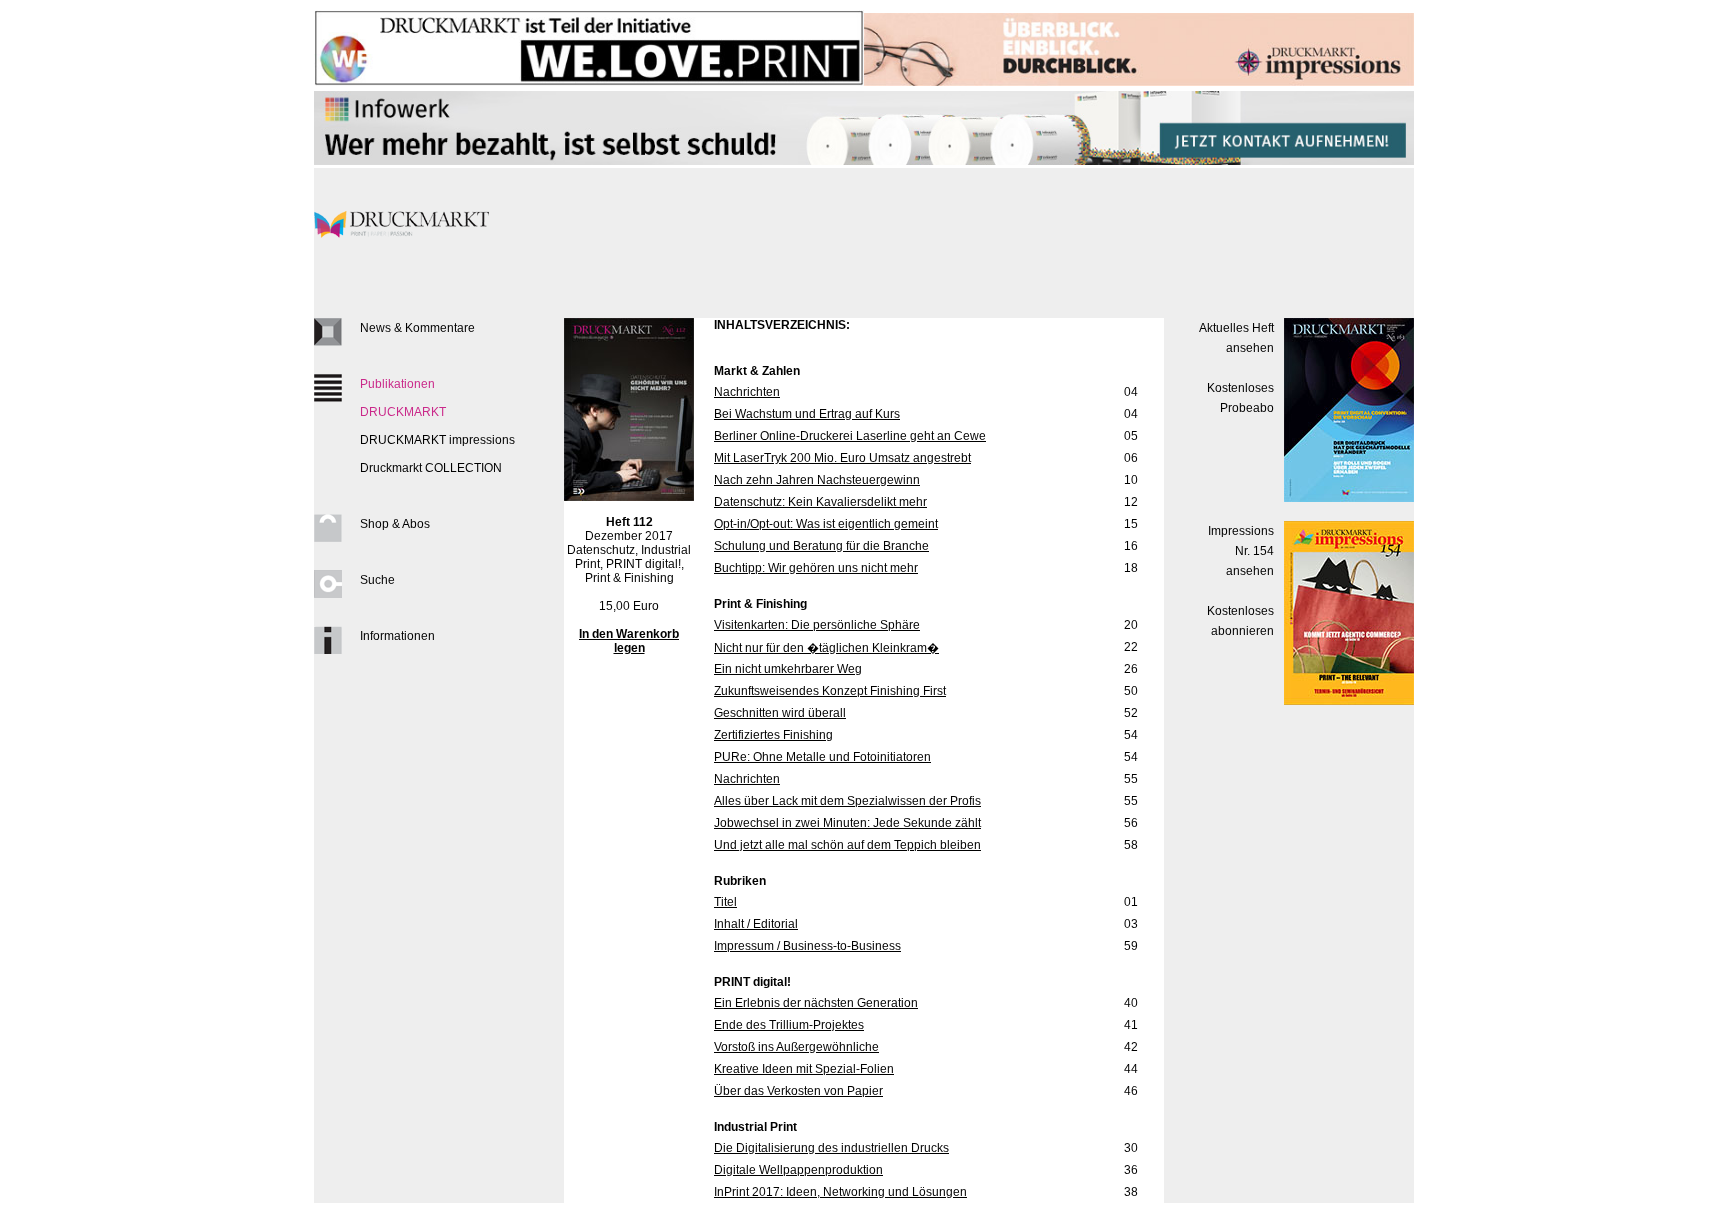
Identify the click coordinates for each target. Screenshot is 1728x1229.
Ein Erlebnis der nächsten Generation (816, 1003)
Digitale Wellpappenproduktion (798, 1170)
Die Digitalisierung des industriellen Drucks (831, 1148)
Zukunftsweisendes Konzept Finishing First (830, 691)
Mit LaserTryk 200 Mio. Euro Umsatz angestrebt (842, 458)
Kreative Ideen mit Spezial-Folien (804, 1069)
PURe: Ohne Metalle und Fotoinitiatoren (822, 757)
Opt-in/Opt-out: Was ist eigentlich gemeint (826, 524)
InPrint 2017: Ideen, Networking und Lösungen (840, 1192)
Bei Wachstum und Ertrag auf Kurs (807, 414)
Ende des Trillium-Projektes (789, 1025)
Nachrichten (747, 392)
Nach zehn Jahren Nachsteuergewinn (817, 480)
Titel (725, 902)
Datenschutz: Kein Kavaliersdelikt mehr (820, 502)
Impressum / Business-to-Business (807, 946)
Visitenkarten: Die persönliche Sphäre (817, 625)
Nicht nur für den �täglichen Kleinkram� (826, 648)
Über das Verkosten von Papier (798, 1091)
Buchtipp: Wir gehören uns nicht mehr (816, 568)
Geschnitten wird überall (780, 713)
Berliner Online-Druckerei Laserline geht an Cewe (850, 436)
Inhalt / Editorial (756, 924)
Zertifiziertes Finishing (773, 735)
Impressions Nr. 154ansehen (1241, 551)
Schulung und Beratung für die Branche (821, 546)
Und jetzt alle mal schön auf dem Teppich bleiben (847, 845)
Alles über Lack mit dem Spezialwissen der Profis (847, 801)
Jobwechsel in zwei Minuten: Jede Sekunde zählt (847, 823)
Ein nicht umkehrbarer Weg (788, 669)
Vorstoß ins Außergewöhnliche (796, 1047)
